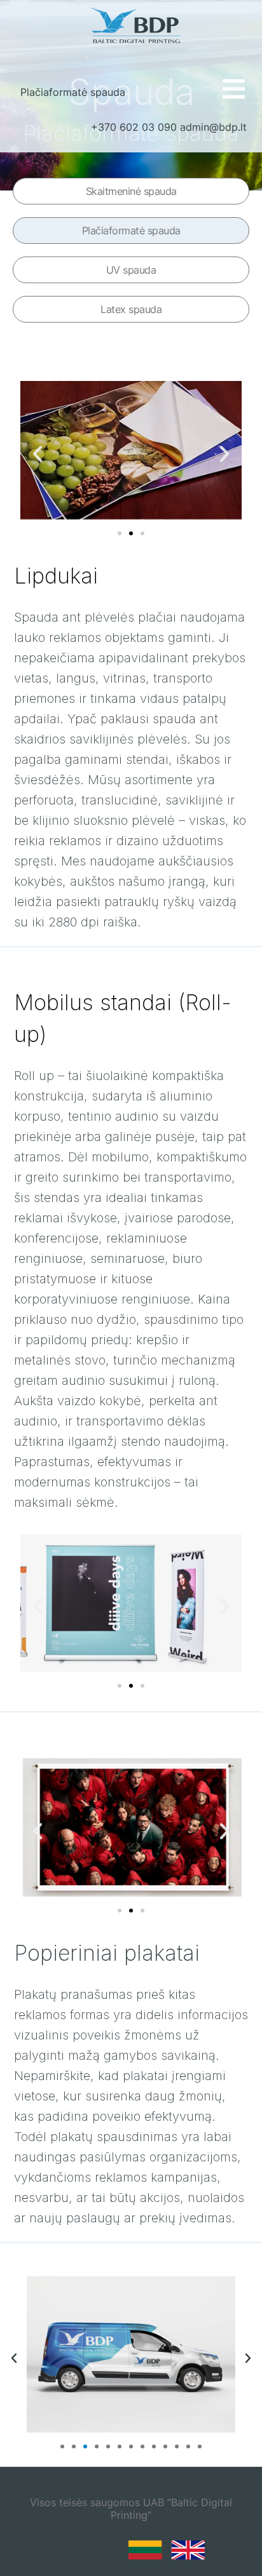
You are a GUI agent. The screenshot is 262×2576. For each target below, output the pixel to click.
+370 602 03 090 (134, 127)
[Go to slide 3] (85, 2446)
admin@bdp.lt (213, 127)
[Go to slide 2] (131, 533)
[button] (38, 454)
